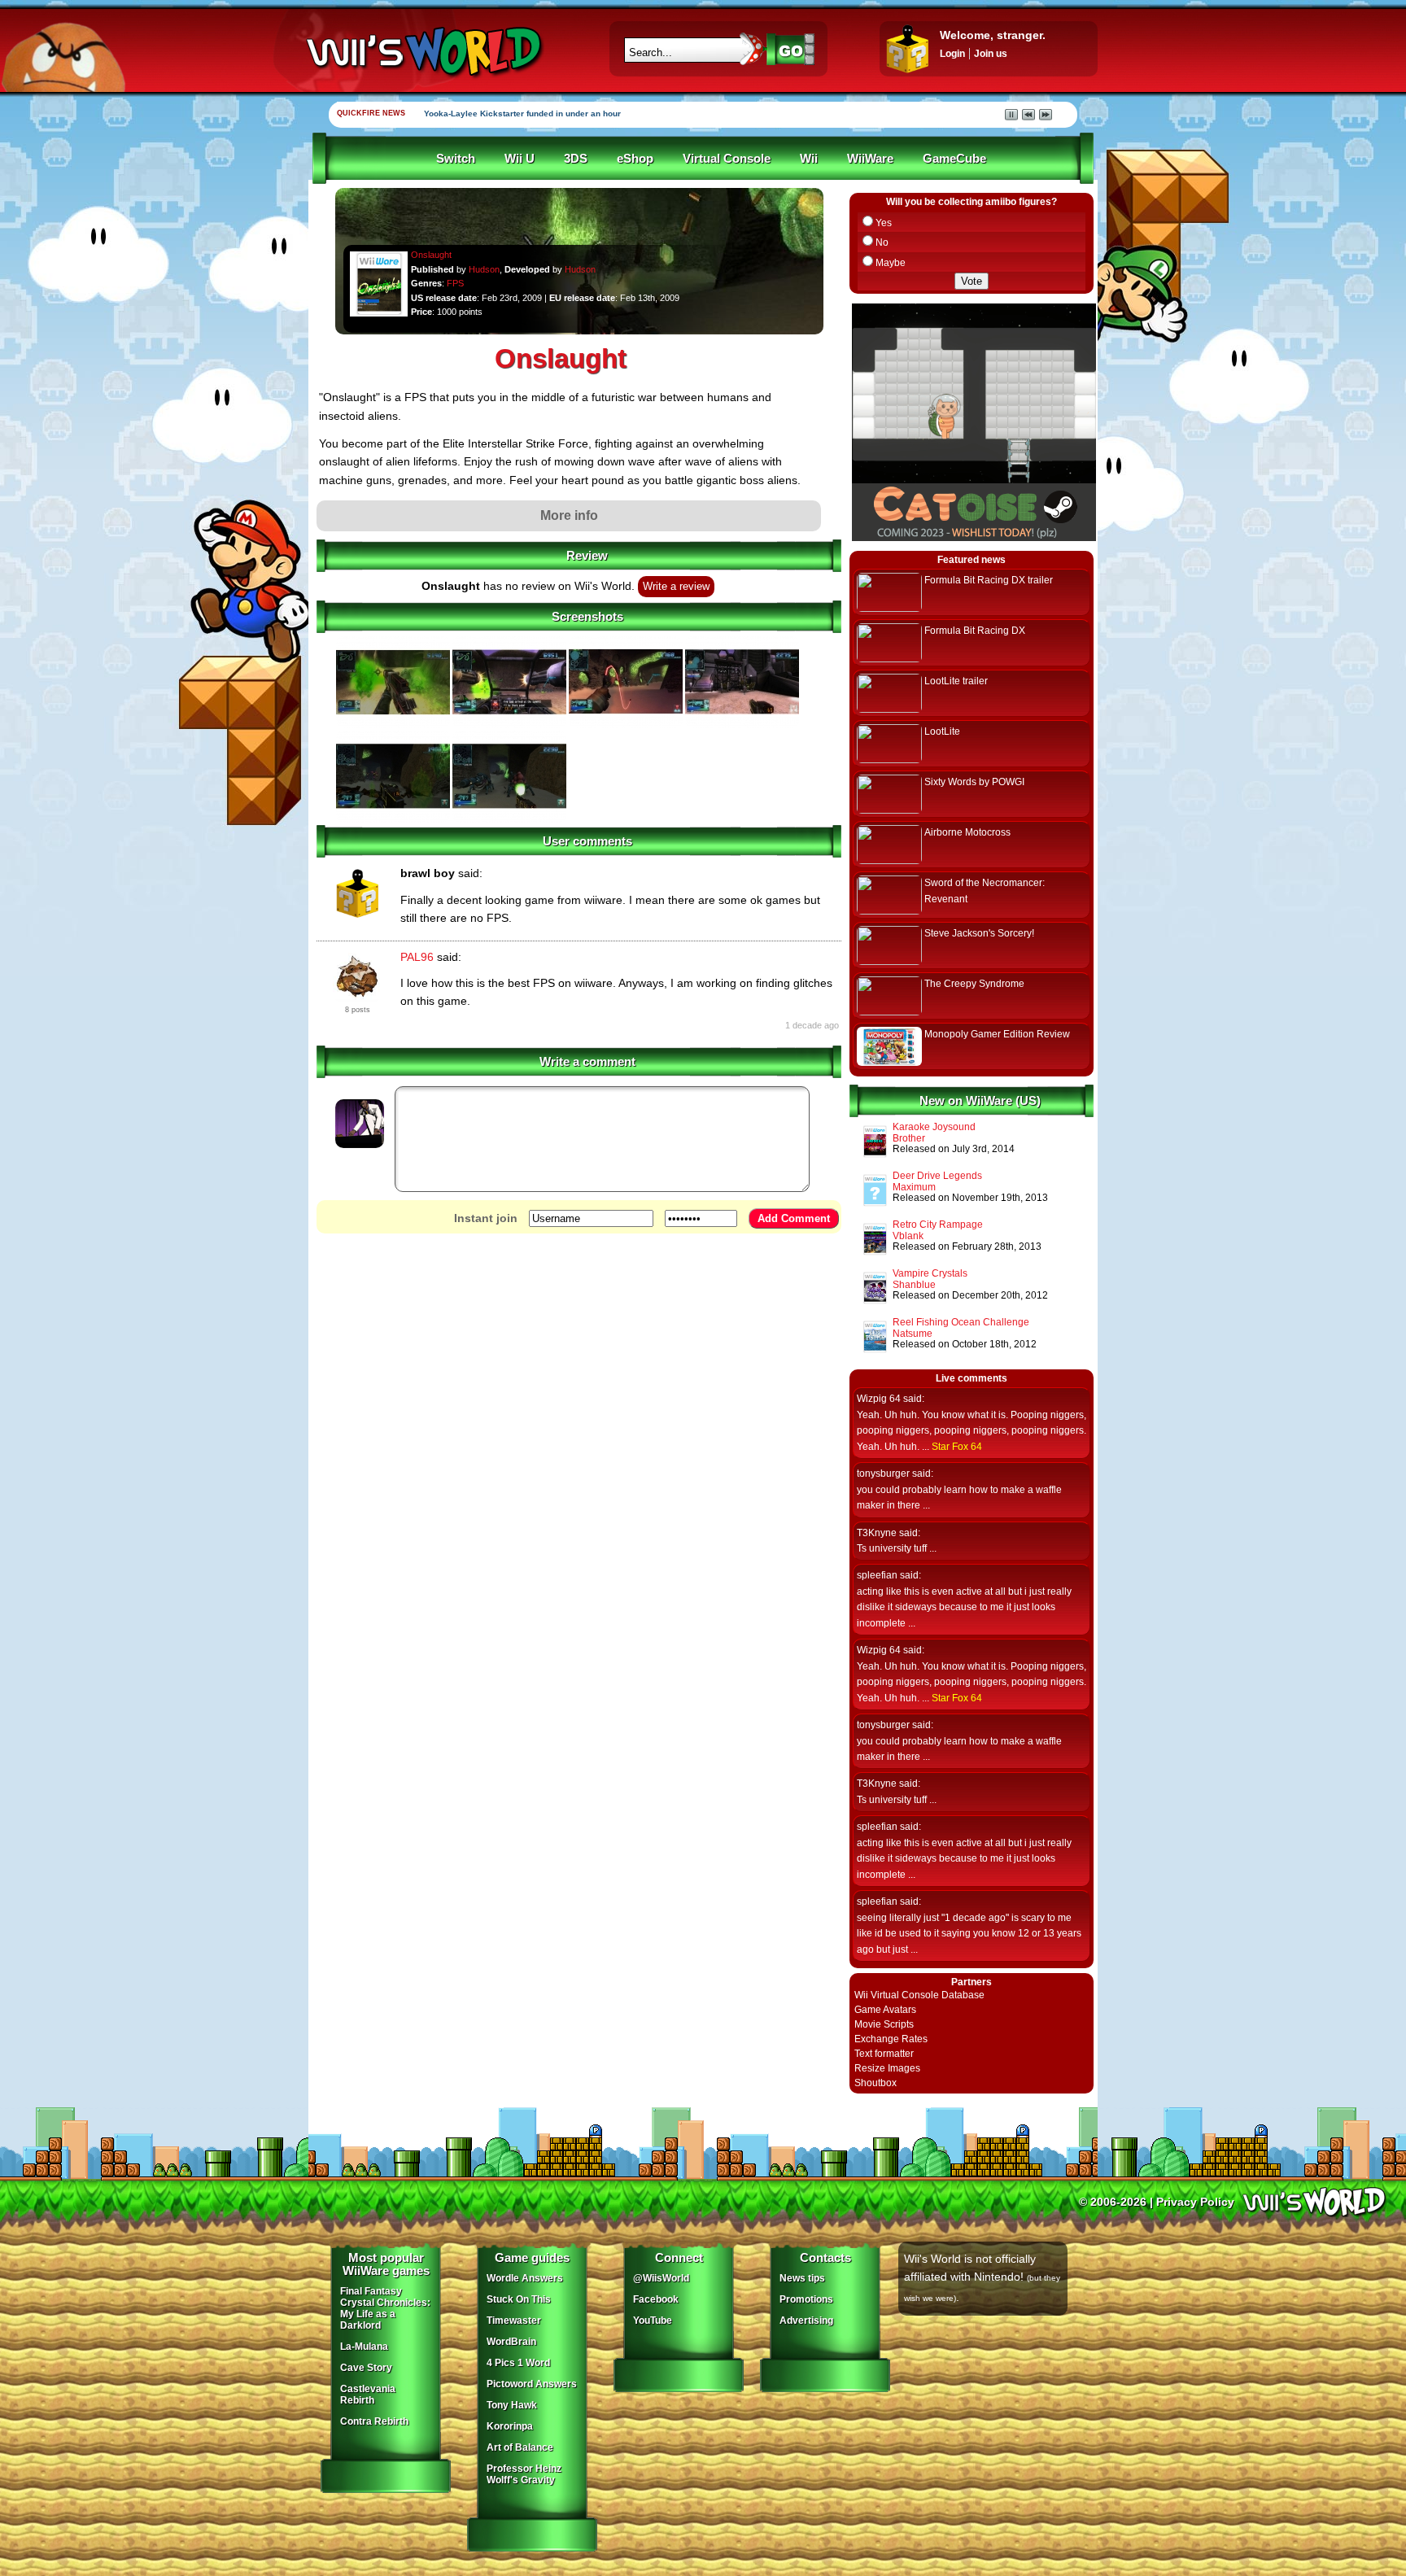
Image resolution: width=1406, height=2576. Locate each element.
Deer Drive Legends (937, 1176)
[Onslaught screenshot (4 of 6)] (742, 725)
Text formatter (884, 2054)
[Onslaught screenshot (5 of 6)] (393, 819)
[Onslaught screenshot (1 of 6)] (393, 725)
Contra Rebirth (374, 2421)
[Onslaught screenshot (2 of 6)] (509, 725)
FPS (455, 283)
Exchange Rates (891, 2039)
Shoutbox (875, 2083)
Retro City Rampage (938, 1225)
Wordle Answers (525, 2278)
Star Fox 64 (957, 1447)
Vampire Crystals (930, 1273)
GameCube (954, 159)
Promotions (806, 2299)
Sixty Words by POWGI (974, 782)
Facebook (656, 2299)
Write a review (676, 587)
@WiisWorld (661, 2278)
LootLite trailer (956, 681)
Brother (909, 1138)
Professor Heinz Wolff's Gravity (524, 2474)
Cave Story (366, 2368)
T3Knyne (877, 1533)
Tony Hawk (512, 2405)
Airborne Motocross (967, 832)
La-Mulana (364, 2347)
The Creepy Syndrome (974, 984)
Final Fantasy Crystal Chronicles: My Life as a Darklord (385, 2308)
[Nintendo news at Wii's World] (422, 52)
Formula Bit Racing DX (975, 631)
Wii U (520, 159)
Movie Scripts (884, 2024)
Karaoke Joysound (934, 1127)
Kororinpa (510, 2426)
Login (952, 54)
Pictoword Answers (532, 2384)
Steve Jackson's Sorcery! (979, 933)
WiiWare (870, 159)
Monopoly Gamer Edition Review (997, 1034)
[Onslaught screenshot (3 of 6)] (626, 725)
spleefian (877, 1575)
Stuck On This (519, 2299)
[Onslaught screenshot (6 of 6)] (509, 819)
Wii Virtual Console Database (919, 1995)
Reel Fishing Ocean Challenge (961, 1322)
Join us (991, 54)
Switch (456, 159)
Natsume (913, 1334)
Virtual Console (727, 159)
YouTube (653, 2321)
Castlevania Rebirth (368, 2395)
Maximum (914, 1187)
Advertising (806, 2321)
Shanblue (914, 1285)
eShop (635, 159)
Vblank (908, 1236)
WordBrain (511, 2342)
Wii (809, 159)
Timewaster (514, 2321)
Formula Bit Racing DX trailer (989, 580)
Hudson (484, 269)
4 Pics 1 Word (518, 2363)
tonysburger (883, 1474)
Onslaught (431, 255)
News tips (802, 2278)
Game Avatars (885, 2010)
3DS (576, 159)
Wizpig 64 (879, 1399)
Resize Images (887, 2068)
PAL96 (417, 957)
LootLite (942, 731)
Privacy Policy (1195, 2202)
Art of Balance (520, 2447)
